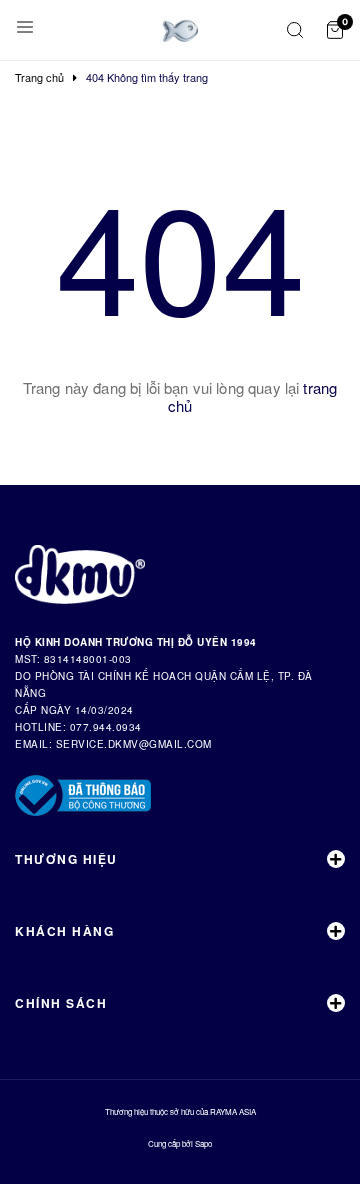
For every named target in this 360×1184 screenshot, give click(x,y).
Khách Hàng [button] (64, 931)
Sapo (203, 1143)
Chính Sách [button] (61, 1003)
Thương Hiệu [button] (66, 859)
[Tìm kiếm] (295, 30)
